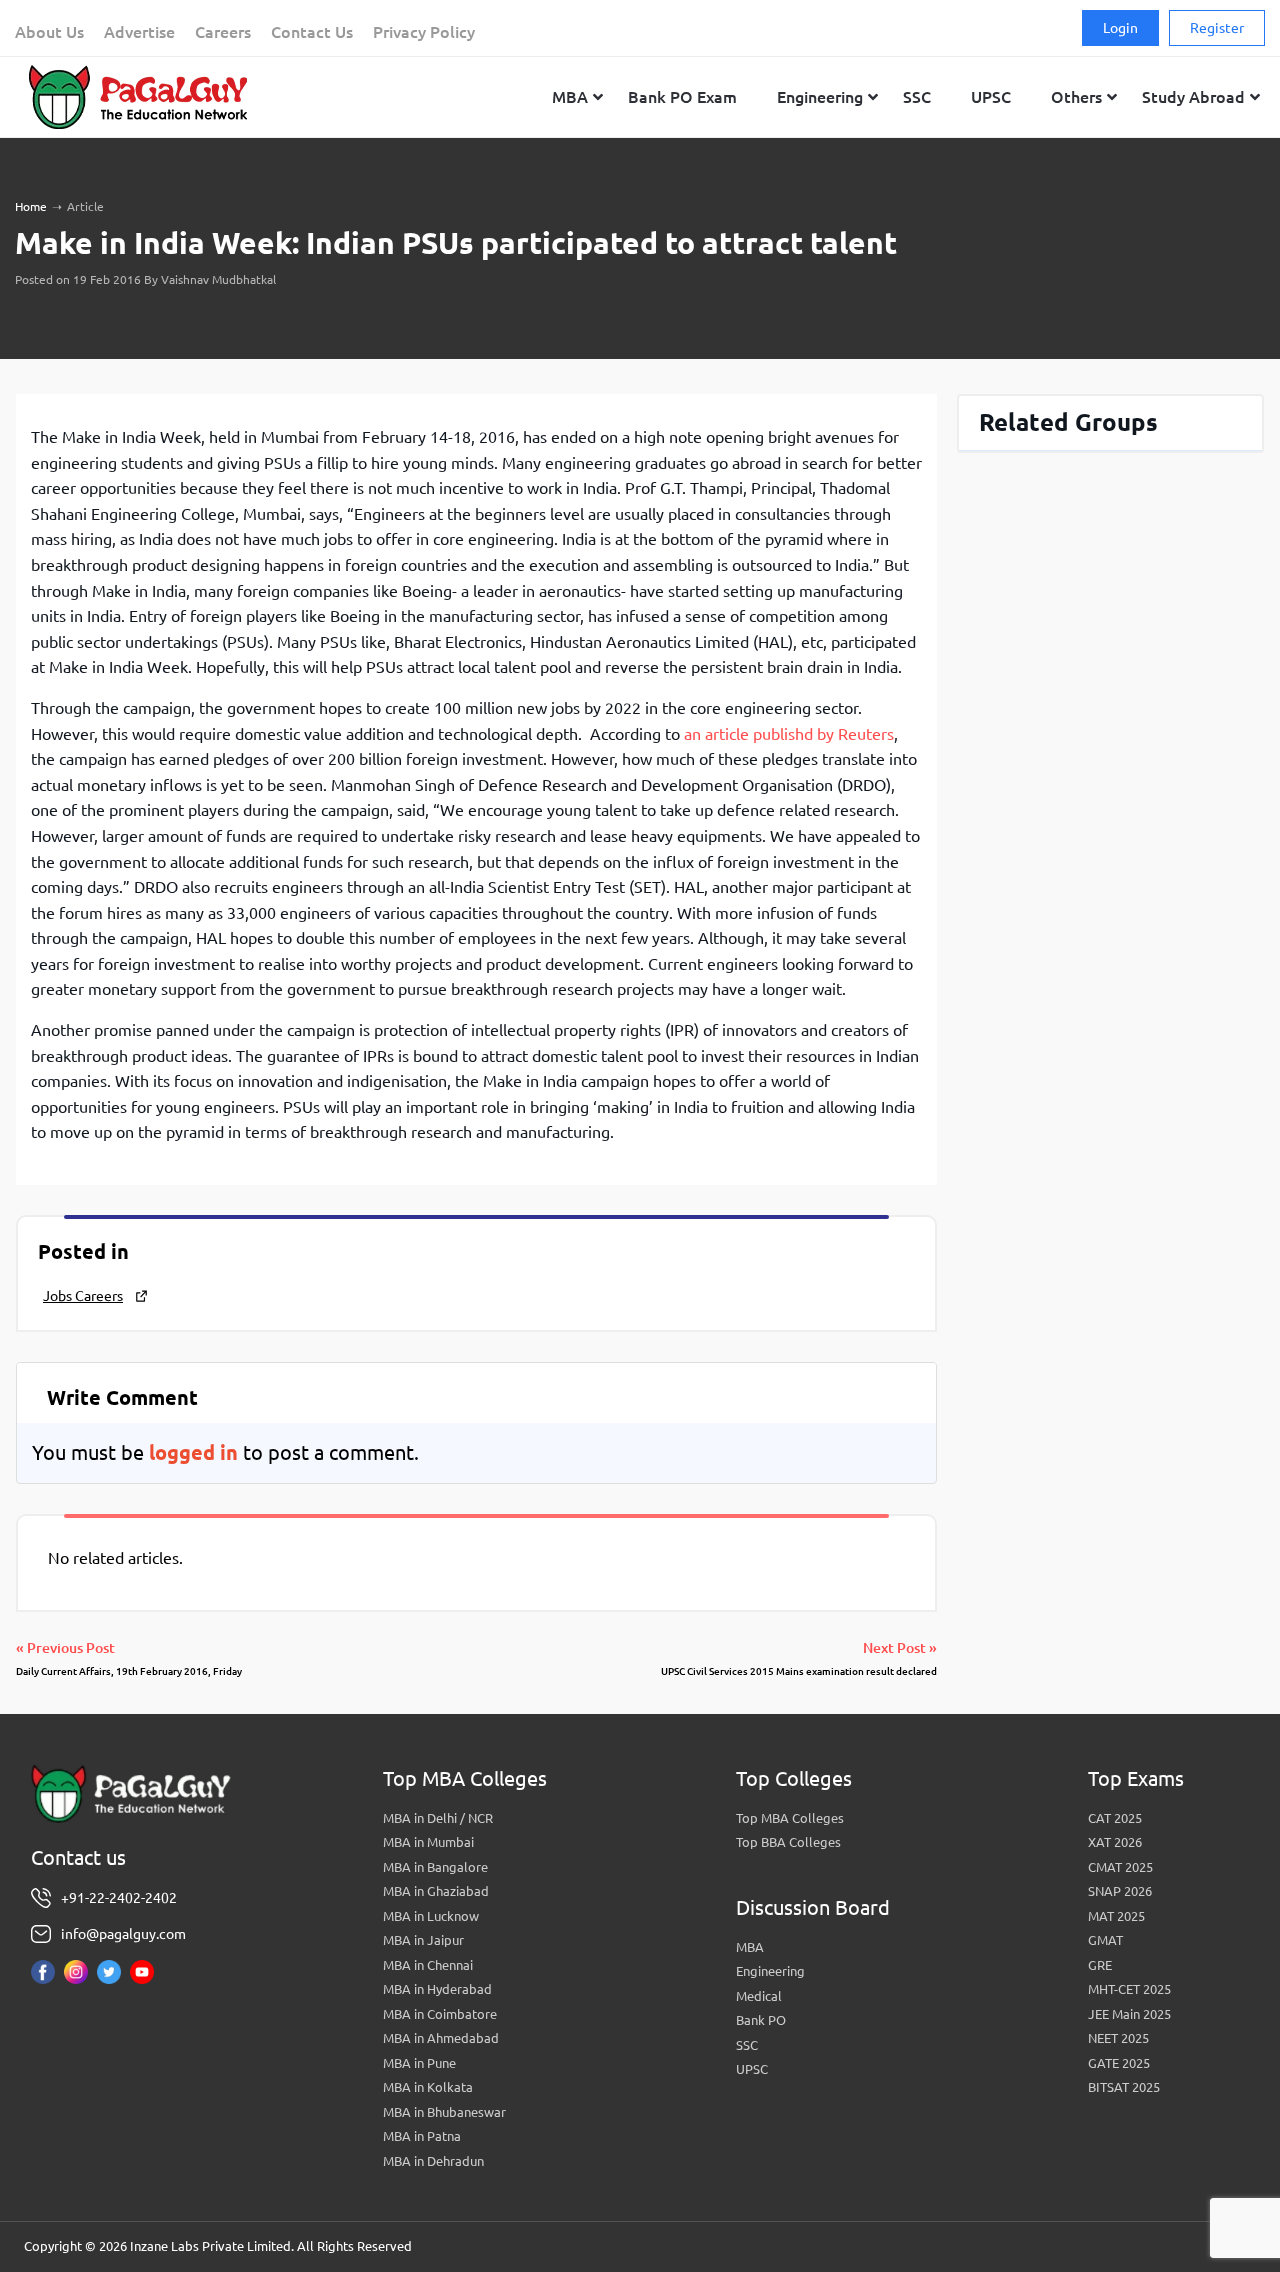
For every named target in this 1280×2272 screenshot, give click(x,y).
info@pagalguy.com (123, 1934)
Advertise (139, 32)
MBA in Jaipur (423, 1940)
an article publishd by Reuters (789, 734)
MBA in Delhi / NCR (438, 1818)
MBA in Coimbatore (440, 2014)
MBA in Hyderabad (437, 1989)
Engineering (770, 1971)
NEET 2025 (1118, 2038)
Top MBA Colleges (790, 1818)
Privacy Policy (424, 32)
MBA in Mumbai (428, 1842)
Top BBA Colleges (788, 1842)
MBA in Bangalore (435, 1867)
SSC (747, 2045)
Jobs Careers (83, 1296)
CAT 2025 (1115, 1818)
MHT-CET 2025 (1129, 1989)
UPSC (752, 2069)
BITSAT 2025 (1124, 2087)
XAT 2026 (1115, 1842)
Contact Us (312, 32)
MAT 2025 (1116, 1916)
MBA (750, 1947)
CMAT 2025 (1120, 1867)
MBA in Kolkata (428, 2087)
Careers (223, 32)
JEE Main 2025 (1129, 2014)
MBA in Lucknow (431, 1916)
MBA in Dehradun (433, 2161)
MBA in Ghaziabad (436, 1891)
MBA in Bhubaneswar (444, 2112)
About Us (49, 32)
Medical (759, 1996)
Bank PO (761, 2020)
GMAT (1105, 1940)
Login (1120, 28)
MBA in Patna (422, 2136)
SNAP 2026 (1120, 1891)
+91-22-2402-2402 (119, 1898)
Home (31, 206)
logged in (193, 1452)
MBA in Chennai (428, 1965)
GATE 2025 (1119, 2063)
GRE (1100, 1965)
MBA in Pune (419, 2063)
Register (1217, 28)
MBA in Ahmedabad (441, 2038)
